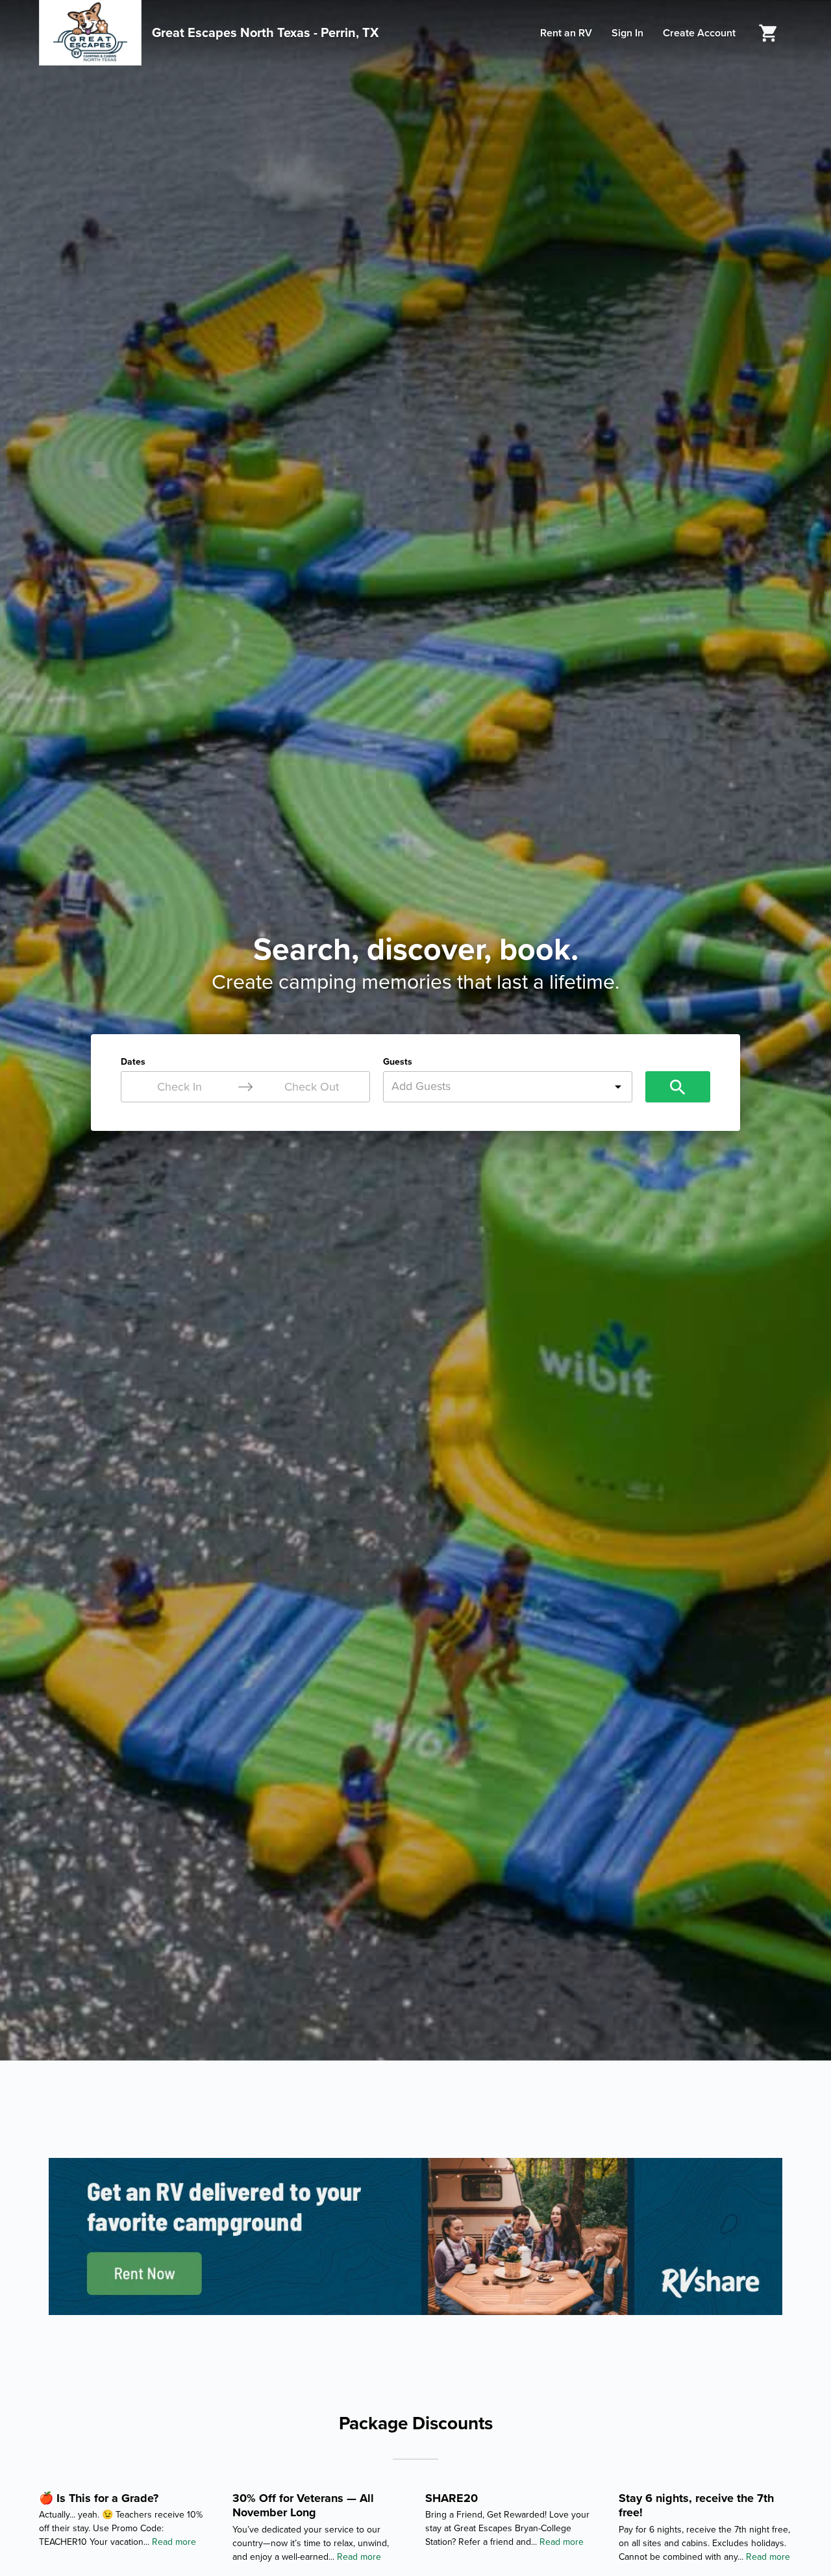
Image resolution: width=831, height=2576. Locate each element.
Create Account (699, 33)
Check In (180, 1087)
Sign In (627, 33)
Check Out (312, 1087)
